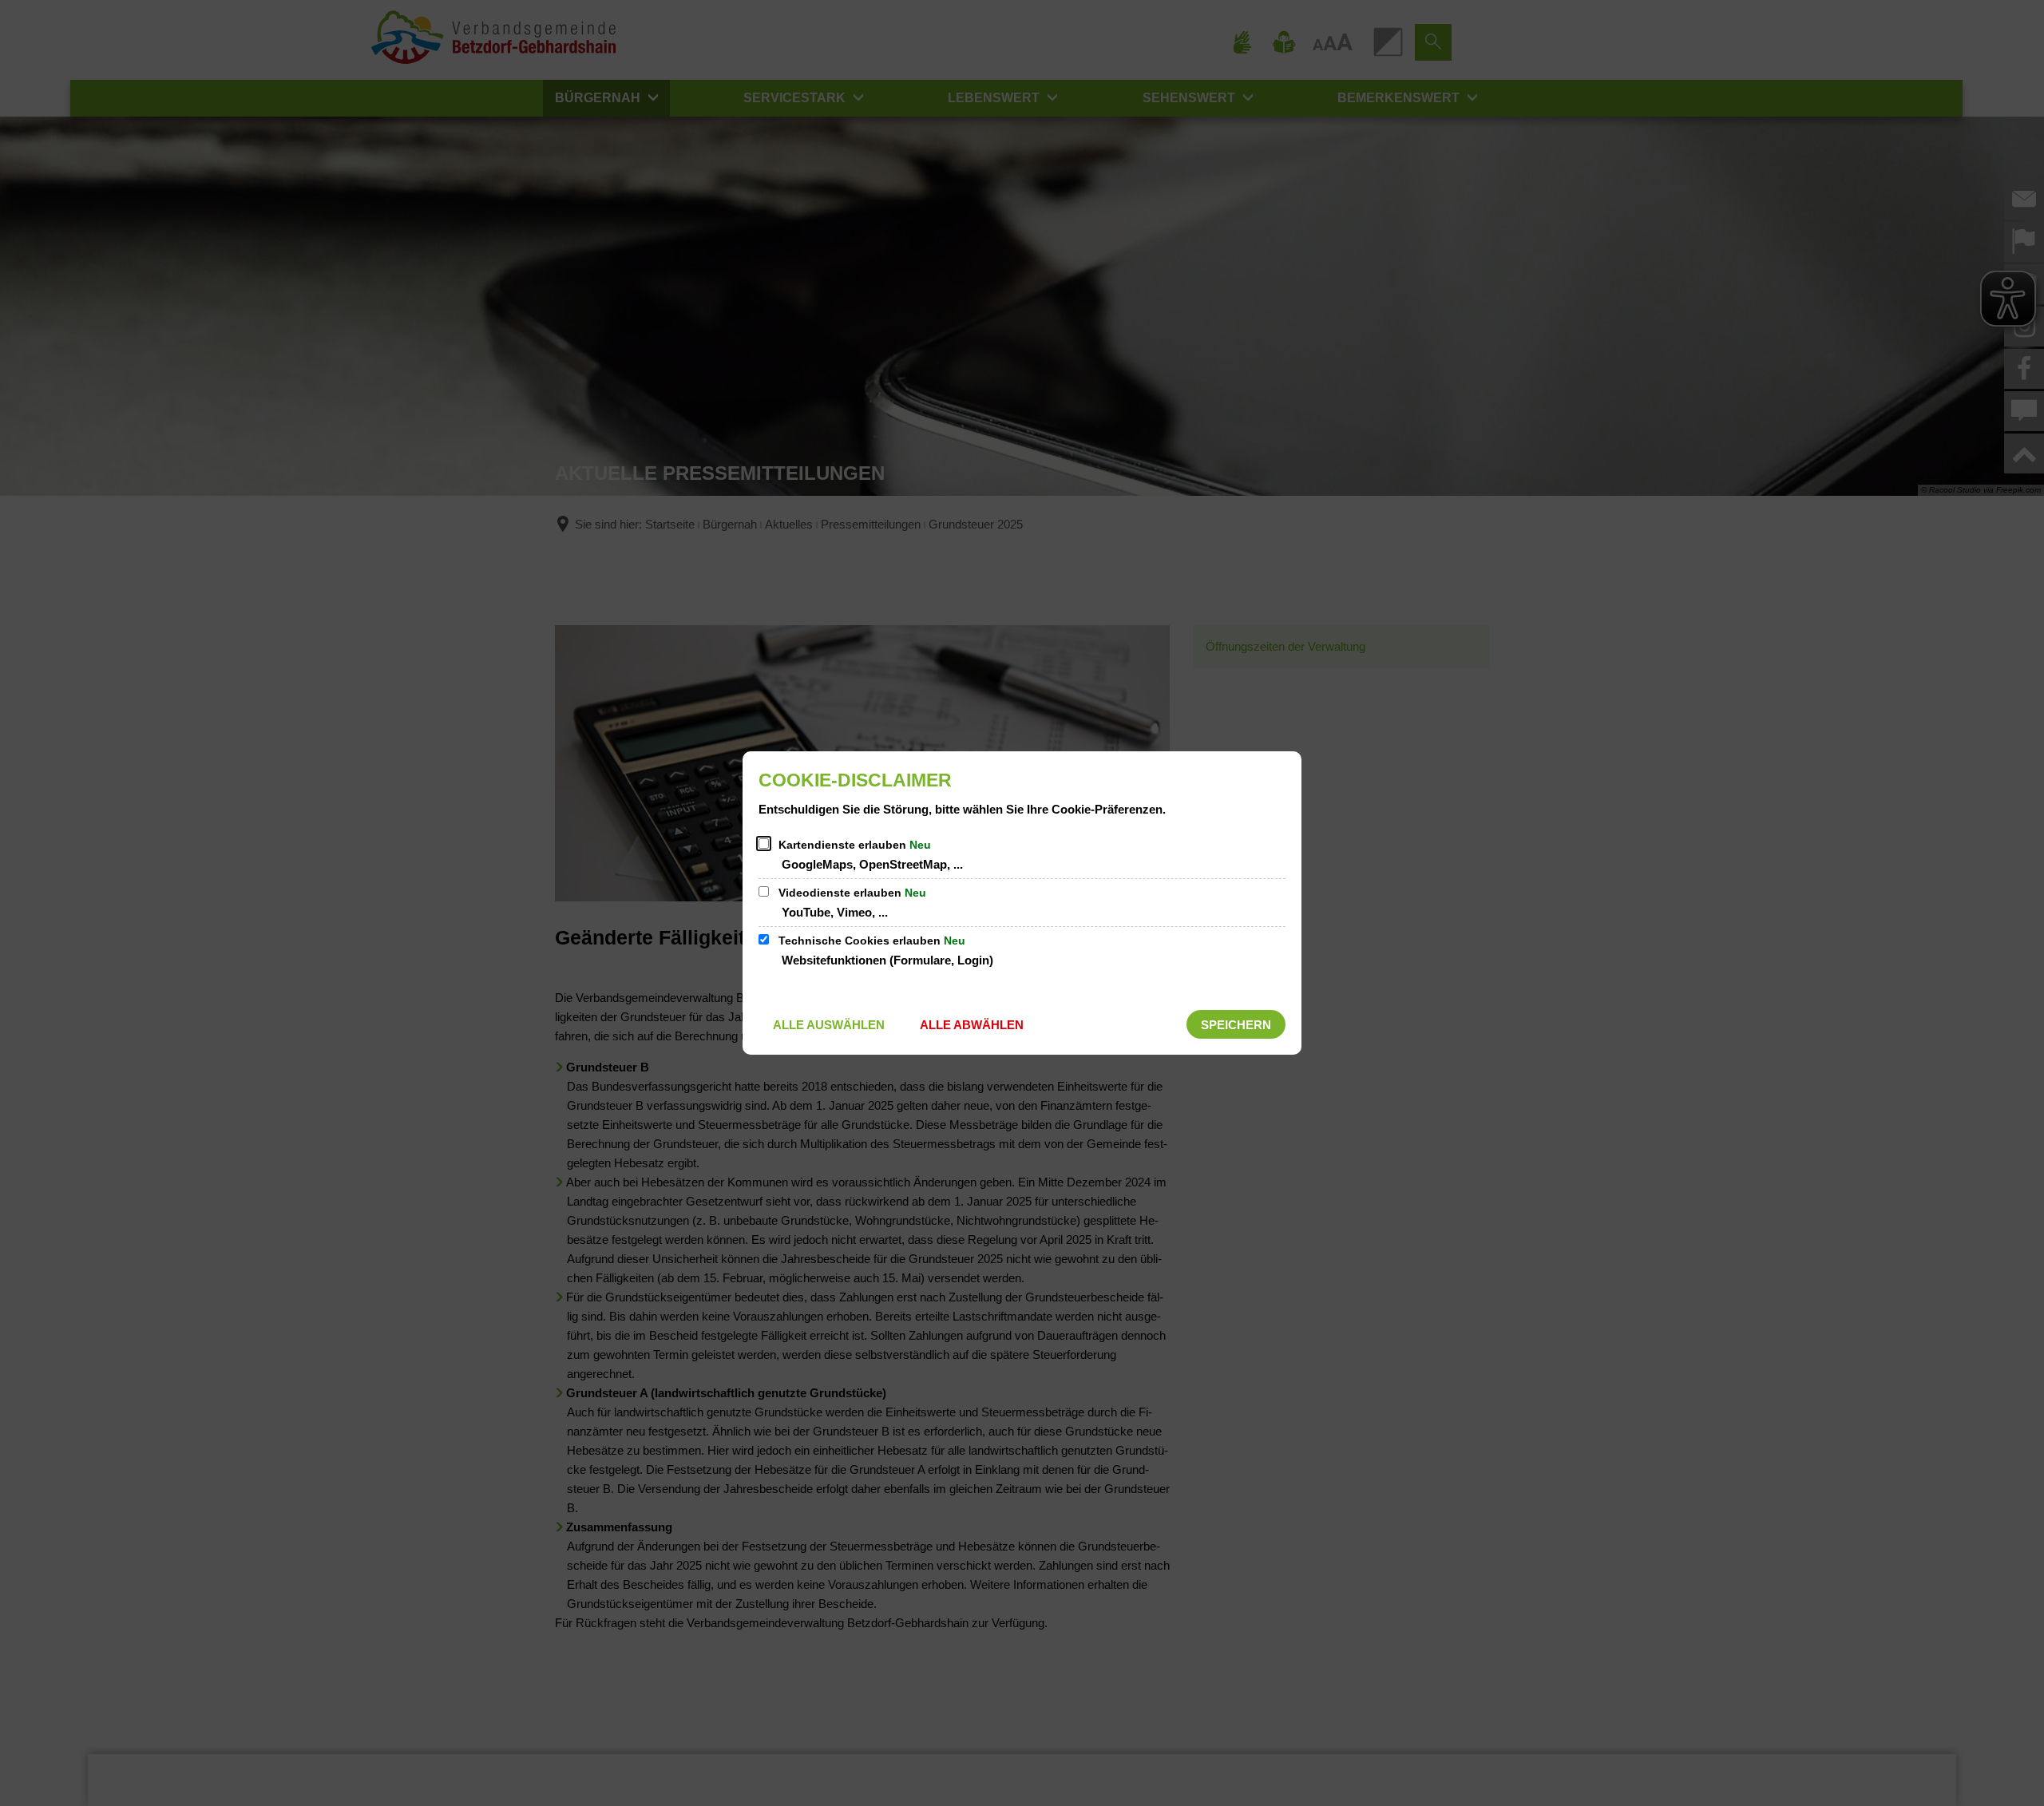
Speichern (1236, 1025)
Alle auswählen (829, 1025)
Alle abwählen (972, 1025)
